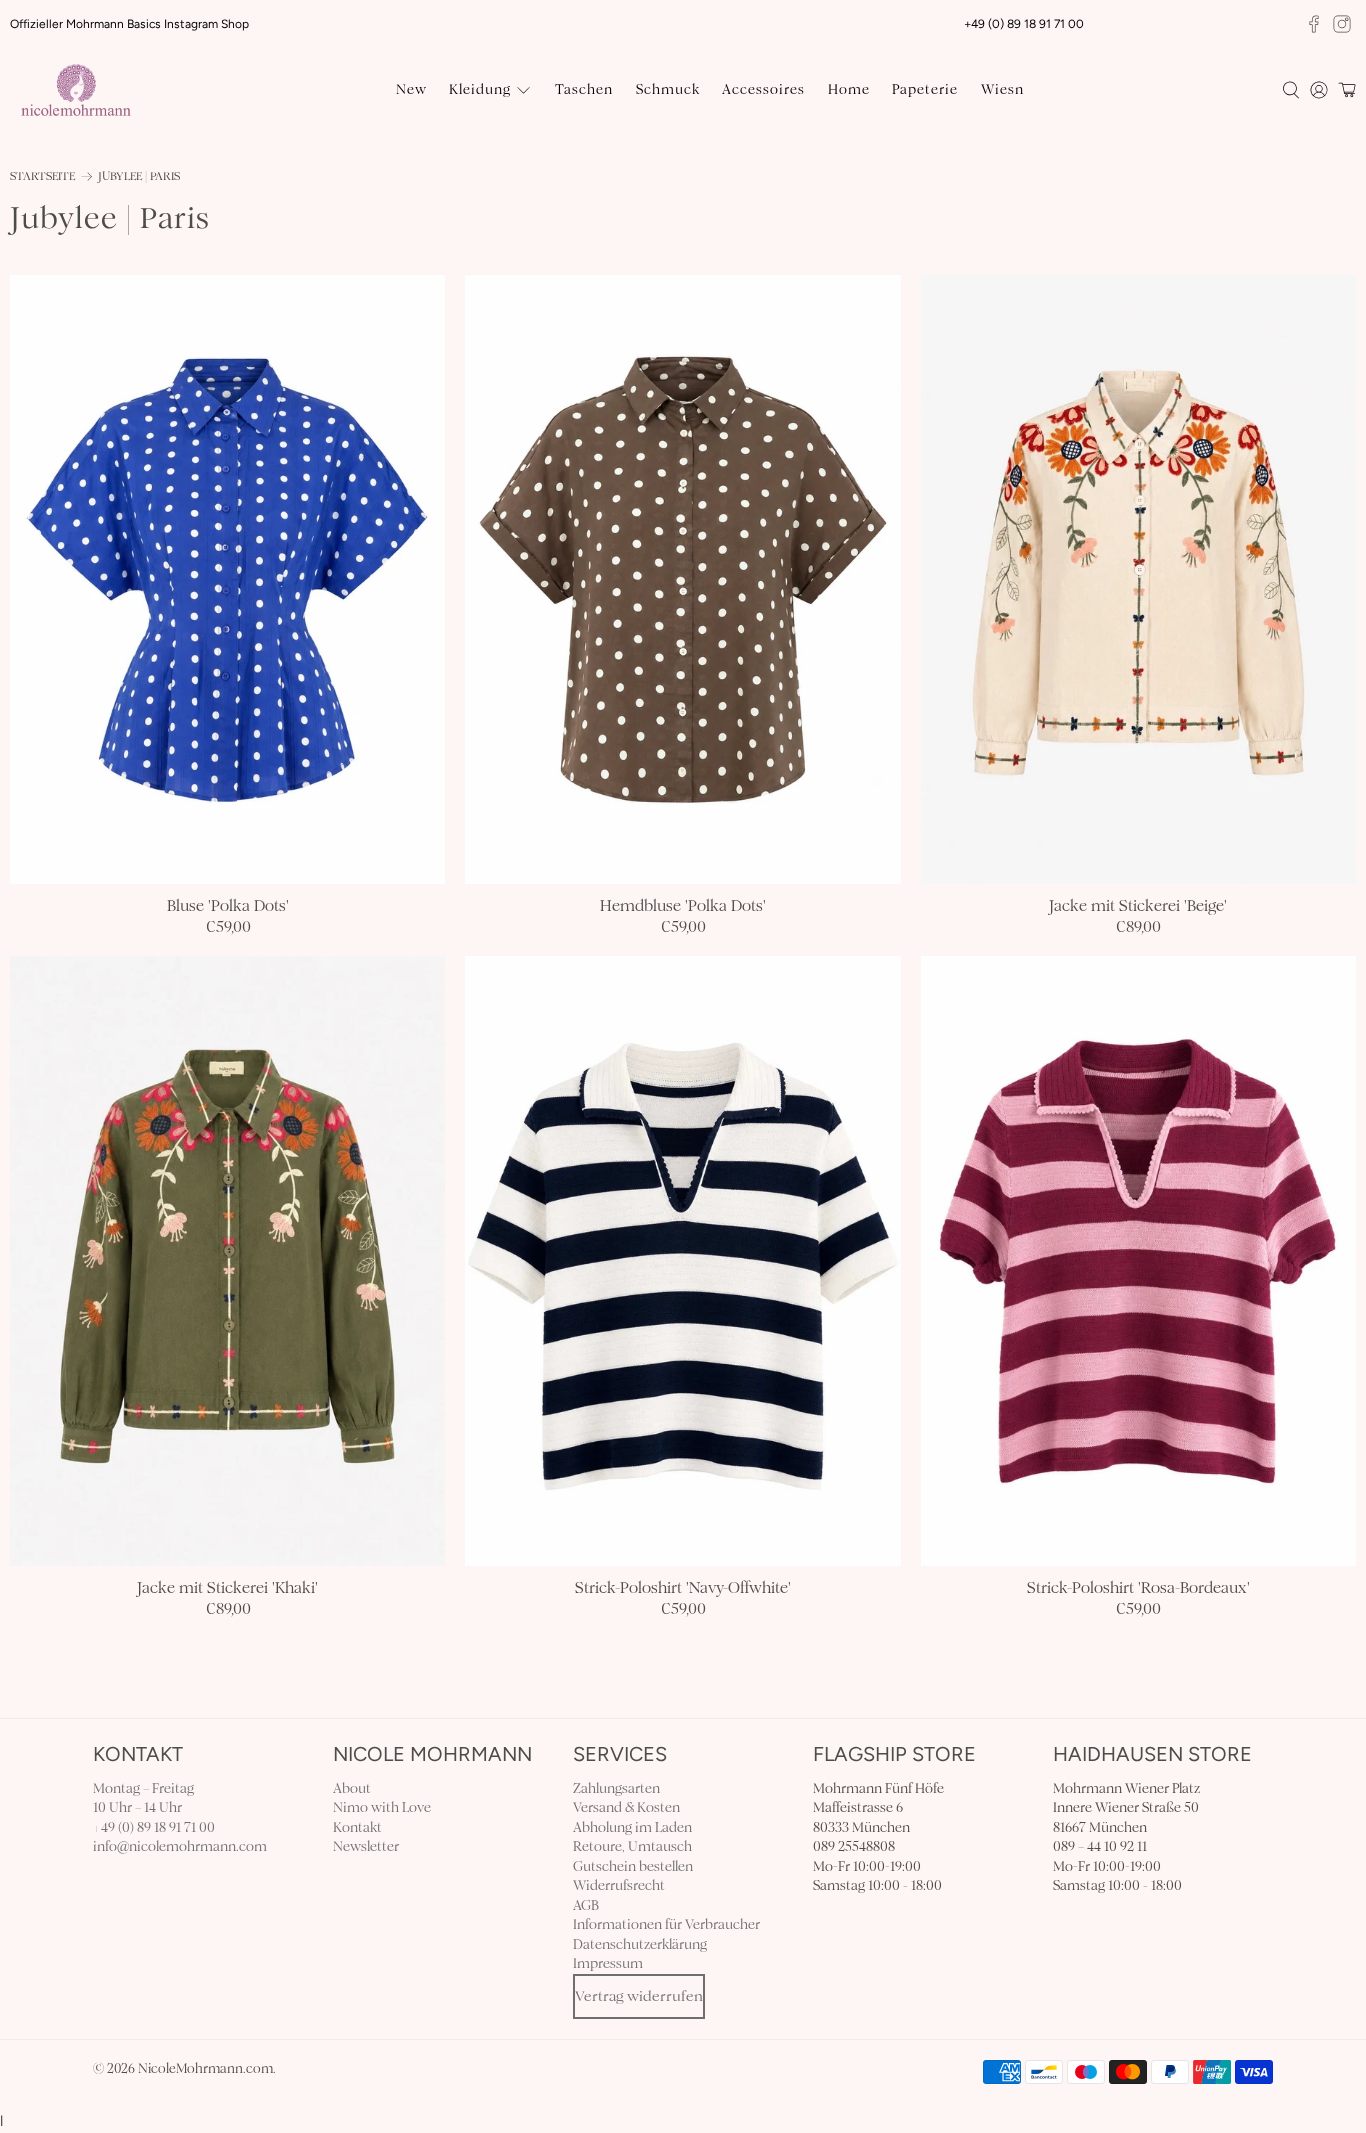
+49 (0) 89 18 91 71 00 (154, 1827)
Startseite (42, 176)
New (411, 89)
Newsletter (366, 1846)
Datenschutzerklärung (640, 1944)
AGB (586, 1905)
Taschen (584, 89)
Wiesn (1002, 89)
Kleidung (480, 89)
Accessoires (763, 89)
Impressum (608, 1963)
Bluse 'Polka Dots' (228, 905)
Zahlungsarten (616, 1788)
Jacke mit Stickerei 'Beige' (1138, 905)
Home (849, 89)
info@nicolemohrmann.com (180, 1846)
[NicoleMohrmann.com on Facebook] (1314, 24)
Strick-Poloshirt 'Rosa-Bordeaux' (1138, 1587)
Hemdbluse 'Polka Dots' (683, 905)
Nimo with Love (382, 1807)
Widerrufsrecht (619, 1885)
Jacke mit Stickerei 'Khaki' (227, 1587)
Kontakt (357, 1827)
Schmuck (668, 89)
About (352, 1788)
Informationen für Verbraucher (666, 1924)
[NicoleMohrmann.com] (76, 90)
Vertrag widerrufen (639, 1996)
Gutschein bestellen (633, 1866)
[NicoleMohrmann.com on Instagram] (1342, 24)
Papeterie (925, 89)
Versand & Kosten (626, 1807)
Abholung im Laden (632, 1827)
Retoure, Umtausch (632, 1846)
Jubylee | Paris (139, 176)
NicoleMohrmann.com (205, 2069)
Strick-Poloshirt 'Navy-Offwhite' (683, 1587)
